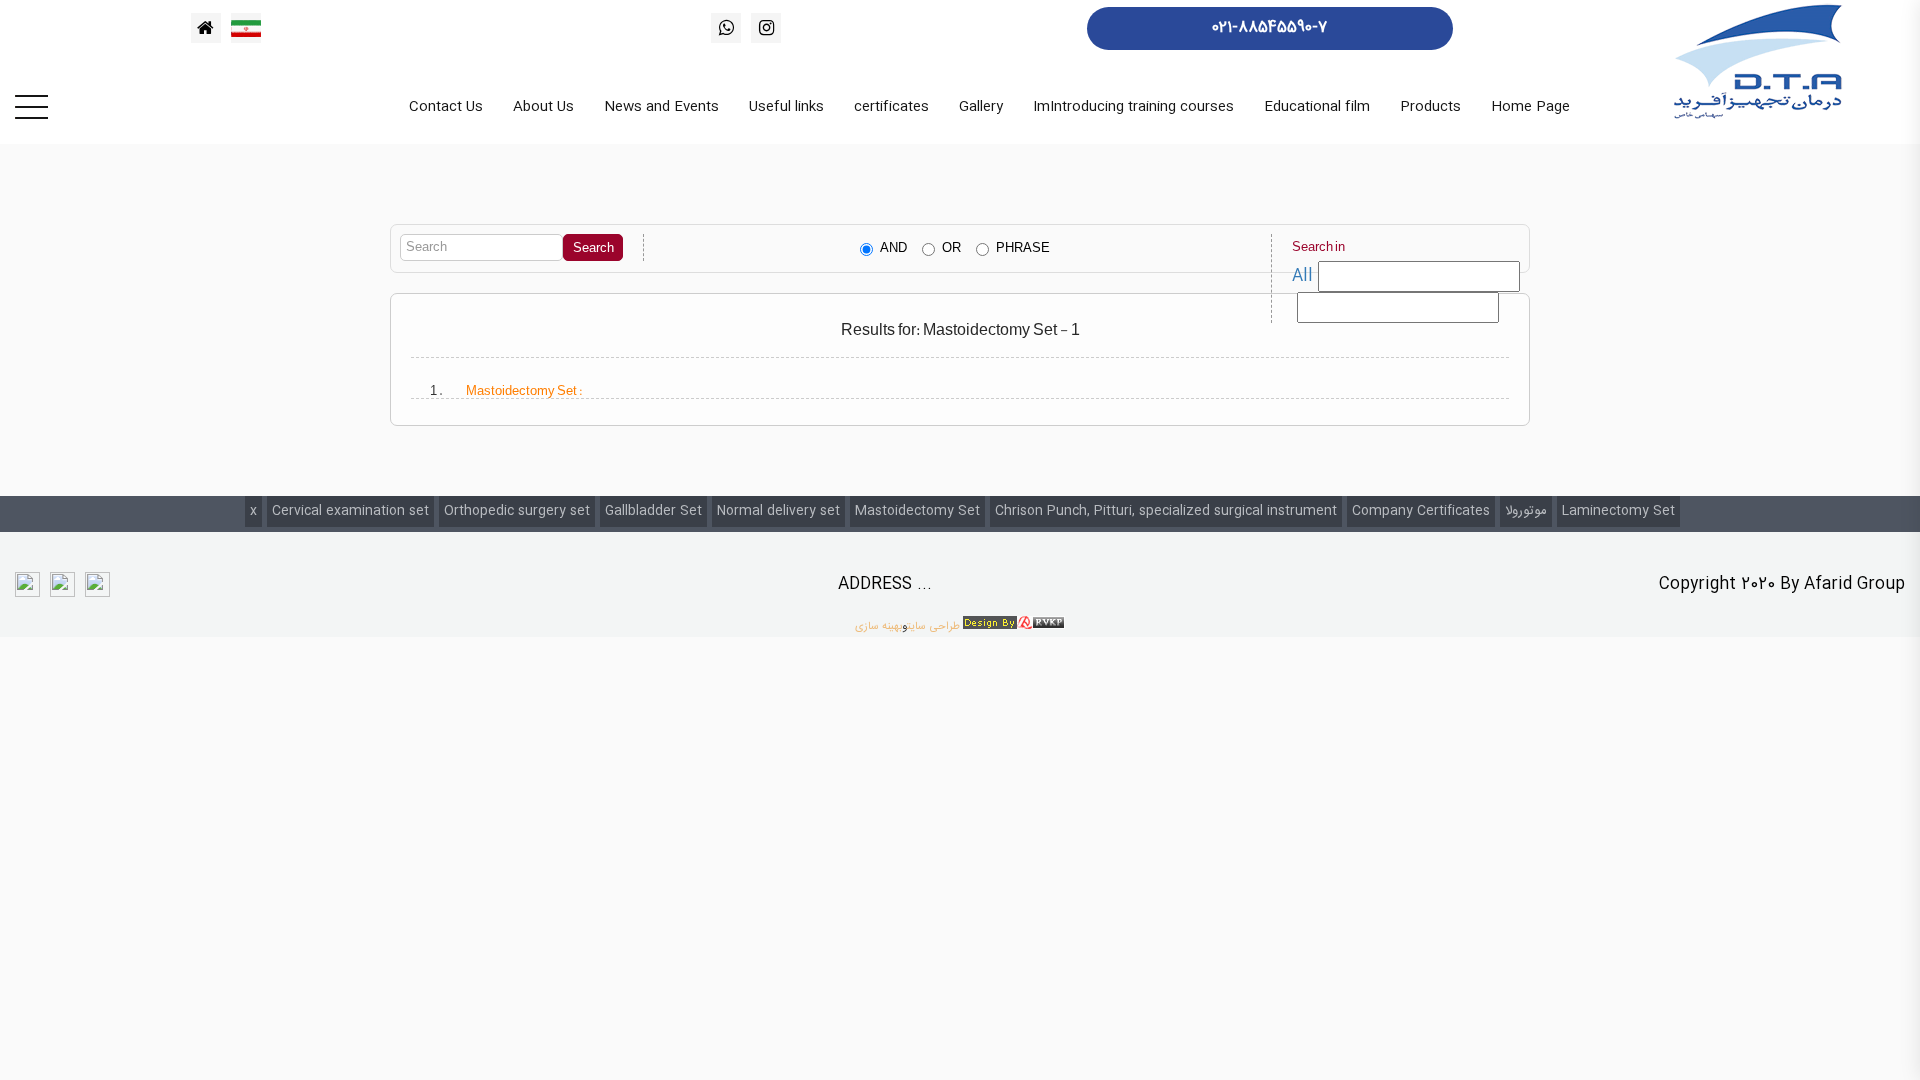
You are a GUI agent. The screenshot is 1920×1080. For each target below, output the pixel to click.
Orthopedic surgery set (517, 511)
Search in (1318, 247)
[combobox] (1398, 307)
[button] (1419, 276)
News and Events (661, 107)
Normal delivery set (778, 511)
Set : (524, 391)
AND (893, 248)
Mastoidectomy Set (917, 511)
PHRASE (1023, 248)
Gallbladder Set (653, 511)
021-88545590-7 (1269, 27)
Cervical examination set (350, 511)
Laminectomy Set (1618, 511)
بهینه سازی (878, 626)
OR (951, 248)
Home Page (1530, 107)
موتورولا (1526, 511)
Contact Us (446, 107)
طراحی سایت (933, 626)
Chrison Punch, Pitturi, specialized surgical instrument (1166, 511)
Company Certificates (1421, 511)
